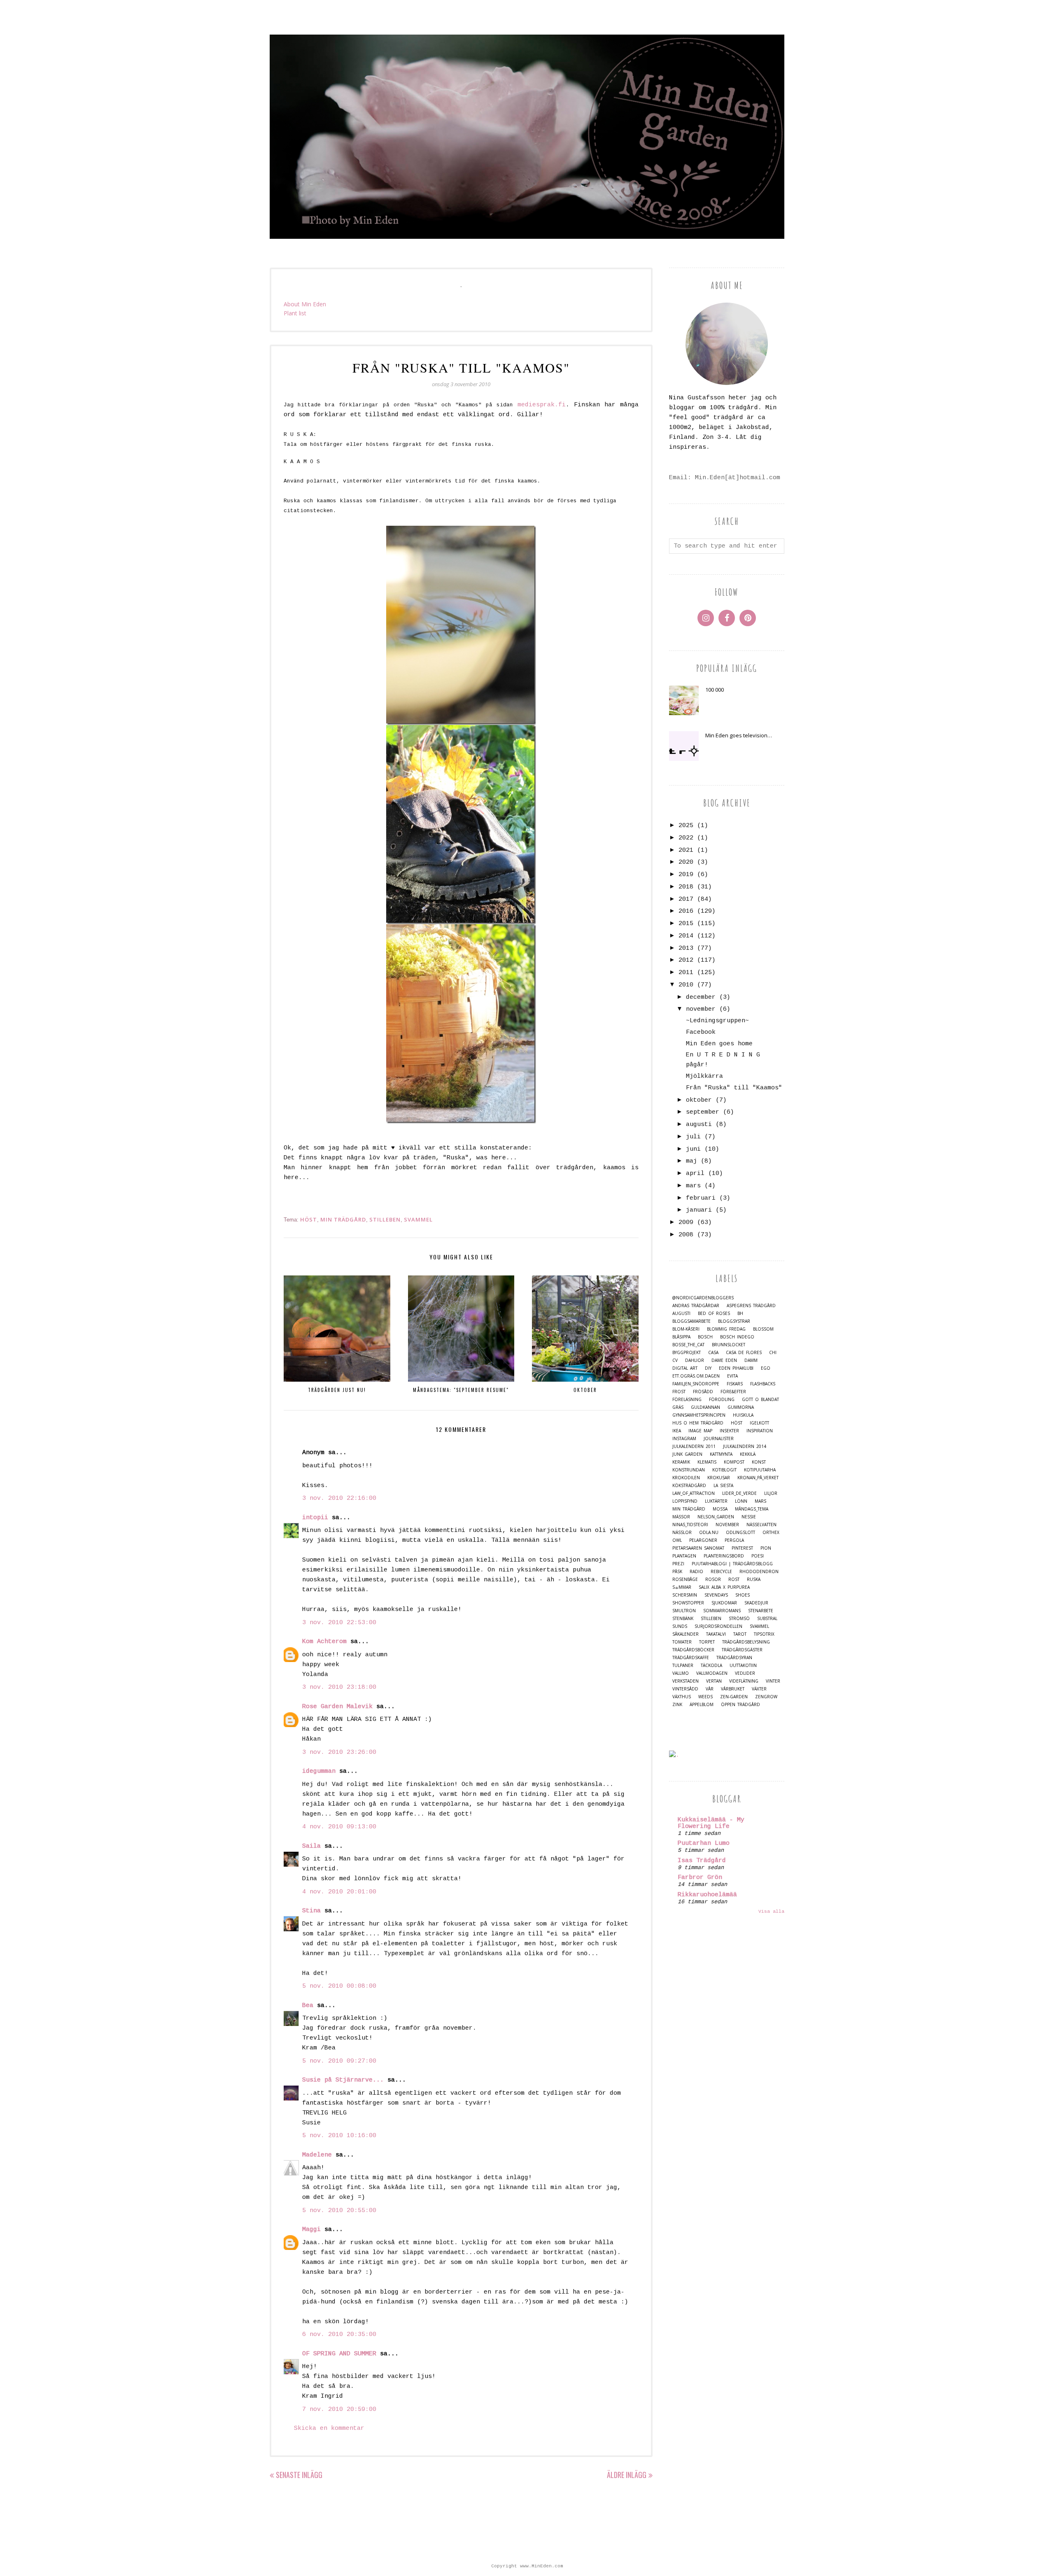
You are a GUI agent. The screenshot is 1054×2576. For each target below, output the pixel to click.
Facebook (701, 1032)
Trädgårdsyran (734, 1658)
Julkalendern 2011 (694, 1447)
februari (701, 1198)
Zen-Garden (734, 1697)
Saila (311, 1846)
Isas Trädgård (702, 1861)
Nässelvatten (761, 1525)
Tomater (682, 1642)
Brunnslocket (729, 1345)
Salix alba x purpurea (724, 1587)
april (695, 1174)
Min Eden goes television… (739, 735)
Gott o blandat (760, 1400)
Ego (766, 1368)
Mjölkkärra (704, 1076)
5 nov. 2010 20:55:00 (339, 2211)
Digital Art (685, 1368)
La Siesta (723, 1486)
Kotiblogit (724, 1470)
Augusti (681, 1314)
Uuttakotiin (743, 1666)
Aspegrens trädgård (751, 1306)
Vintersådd (685, 1689)
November (727, 1525)
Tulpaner (683, 1666)
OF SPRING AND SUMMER (339, 2354)
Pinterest (742, 1548)
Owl (677, 1540)
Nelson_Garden (716, 1517)
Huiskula (743, 1415)
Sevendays (716, 1595)
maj (691, 1161)
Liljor (771, 1493)
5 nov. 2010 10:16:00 (339, 2136)
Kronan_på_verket (758, 1478)
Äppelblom (702, 1705)
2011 (686, 973)
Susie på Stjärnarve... (343, 2080)
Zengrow (766, 1697)
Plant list (295, 313)
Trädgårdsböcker (693, 1650)
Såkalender (686, 1634)
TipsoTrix (764, 1634)
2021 (686, 850)
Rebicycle (721, 1572)
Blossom (763, 1329)
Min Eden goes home (719, 1044)
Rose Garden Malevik (337, 1707)
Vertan (714, 1681)
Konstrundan (689, 1470)
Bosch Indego (737, 1337)
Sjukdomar (724, 1603)
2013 (686, 948)
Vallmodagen (712, 1673)
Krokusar (719, 1478)
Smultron (684, 1611)
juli (693, 1137)
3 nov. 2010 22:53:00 (339, 1623)
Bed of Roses (714, 1314)
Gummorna (741, 1407)
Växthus (682, 1697)
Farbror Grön (700, 1878)
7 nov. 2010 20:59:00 (339, 2409)
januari (699, 1210)
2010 (686, 985)
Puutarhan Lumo (704, 1843)
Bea (308, 2006)
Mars (760, 1501)
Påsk (677, 1572)
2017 (686, 899)
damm (751, 1360)
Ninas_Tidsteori (690, 1525)
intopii (315, 1518)
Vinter (773, 1681)
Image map (700, 1431)
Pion (766, 1548)
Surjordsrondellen (718, 1626)
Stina (311, 1911)
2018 (686, 887)
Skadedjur (756, 1603)
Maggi (311, 2230)
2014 (686, 936)
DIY (708, 1368)
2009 (686, 1223)
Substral (767, 1619)
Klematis (707, 1462)
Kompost (734, 1462)
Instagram (684, 1439)
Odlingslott (740, 1533)
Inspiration (760, 1431)
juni (693, 1149)
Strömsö (739, 1619)
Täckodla (711, 1666)
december (701, 997)
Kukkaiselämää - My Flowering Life (711, 1823)
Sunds (680, 1626)
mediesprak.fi (542, 405)
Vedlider (745, 1673)
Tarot (740, 1634)
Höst (309, 1219)
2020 (686, 862)
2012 (686, 960)
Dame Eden (724, 1360)
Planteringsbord (724, 1556)
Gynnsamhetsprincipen (699, 1415)
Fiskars (735, 1384)
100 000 (715, 690)
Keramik (681, 1462)
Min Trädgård (343, 1219)
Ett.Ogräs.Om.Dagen (696, 1376)
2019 (686, 875)
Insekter (729, 1431)
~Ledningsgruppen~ (717, 1021)
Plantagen (684, 1556)
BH (740, 1314)
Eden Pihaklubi (736, 1368)
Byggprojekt (687, 1353)
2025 (686, 826)
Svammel (418, 1219)
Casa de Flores (744, 1353)
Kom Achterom (324, 1642)
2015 (686, 924)
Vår (710, 1689)
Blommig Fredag (726, 1329)
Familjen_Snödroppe (696, 1384)
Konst (759, 1462)
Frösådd (703, 1392)
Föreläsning (687, 1400)
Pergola (734, 1540)
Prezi (678, 1564)
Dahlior (695, 1360)
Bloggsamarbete (691, 1321)
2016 (686, 911)
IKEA (677, 1431)
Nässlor (682, 1533)
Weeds (705, 1697)
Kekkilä (748, 1454)
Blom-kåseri (686, 1329)
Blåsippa (681, 1337)
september (703, 1112)
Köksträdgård (689, 1486)
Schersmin (685, 1595)
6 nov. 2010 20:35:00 (339, 2335)
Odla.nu (709, 1533)
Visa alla (771, 1912)
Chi (773, 1353)
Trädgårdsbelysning (746, 1642)
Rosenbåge (685, 1579)
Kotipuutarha (760, 1470)
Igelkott (759, 1423)
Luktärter (716, 1501)
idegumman (319, 1771)
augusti (699, 1125)
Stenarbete (761, 1611)
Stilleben (385, 1219)
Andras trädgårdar (696, 1306)
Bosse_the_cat (688, 1345)
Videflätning (744, 1681)
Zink (677, 1705)
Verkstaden (686, 1681)
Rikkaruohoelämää (707, 1895)
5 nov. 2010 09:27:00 (339, 2061)
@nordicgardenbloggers (703, 1298)
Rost (734, 1579)
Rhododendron (759, 1572)
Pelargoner (703, 1540)
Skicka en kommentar (329, 2428)
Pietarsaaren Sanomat (698, 1548)
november (701, 1009)
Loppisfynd (685, 1501)
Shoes (743, 1595)
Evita (732, 1376)
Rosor (713, 1579)
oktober (699, 1100)
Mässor (681, 1517)
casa (713, 1353)
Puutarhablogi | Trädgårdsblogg (732, 1564)
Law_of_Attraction (694, 1493)
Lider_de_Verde (739, 1493)
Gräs (678, 1407)
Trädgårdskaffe (691, 1658)
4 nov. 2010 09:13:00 (339, 1827)
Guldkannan (705, 1407)
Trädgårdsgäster (742, 1650)
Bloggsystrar (734, 1321)
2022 (686, 838)
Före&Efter (733, 1392)
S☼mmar (682, 1587)
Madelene (317, 2155)
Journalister (719, 1439)
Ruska (754, 1579)
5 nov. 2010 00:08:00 (339, 1986)
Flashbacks (763, 1384)
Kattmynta (721, 1454)
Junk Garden (687, 1454)
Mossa (720, 1509)
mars (693, 1186)
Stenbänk (683, 1619)
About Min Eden (305, 304)
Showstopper (688, 1603)
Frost (679, 1392)
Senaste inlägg (299, 2475)
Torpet (707, 1642)
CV (675, 1360)
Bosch (705, 1337)
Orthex (771, 1533)
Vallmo (681, 1673)
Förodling (722, 1400)
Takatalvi (716, 1634)
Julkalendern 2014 (745, 1447)
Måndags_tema (752, 1509)
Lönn (741, 1501)
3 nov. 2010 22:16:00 (339, 1498)
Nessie (749, 1517)
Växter (759, 1689)
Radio (696, 1572)
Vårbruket (733, 1689)
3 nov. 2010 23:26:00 (339, 1752)
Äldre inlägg (627, 2475)
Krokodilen (686, 1478)
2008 (686, 1235)
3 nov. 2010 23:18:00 (339, 1687)
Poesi (758, 1556)
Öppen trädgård (740, 1705)
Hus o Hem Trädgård (698, 1423)
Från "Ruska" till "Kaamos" (734, 1088)
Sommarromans (722, 1611)
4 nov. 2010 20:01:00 (339, 1892)
